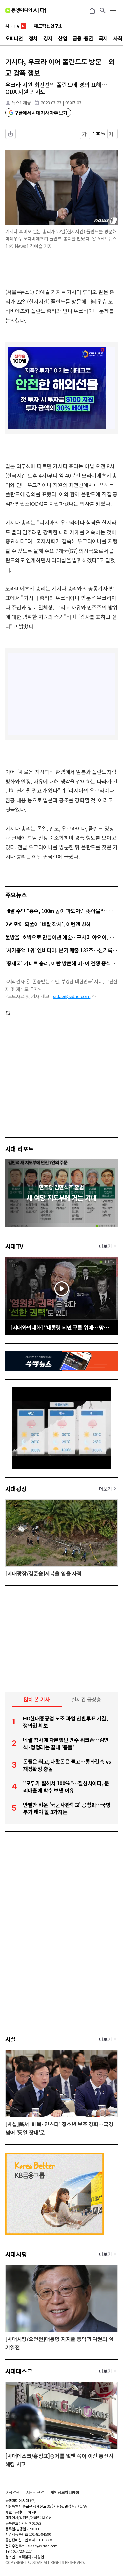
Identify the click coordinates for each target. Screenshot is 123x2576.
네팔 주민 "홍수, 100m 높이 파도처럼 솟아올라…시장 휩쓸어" (61, 911)
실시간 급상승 (86, 1699)
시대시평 (16, 2254)
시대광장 (16, 1489)
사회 (118, 38)
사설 (11, 2039)
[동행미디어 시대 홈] (25, 10)
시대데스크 (19, 2371)
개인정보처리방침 (65, 2492)
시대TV (14, 1246)
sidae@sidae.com (72, 996)
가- (85, 134)
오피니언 (14, 38)
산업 (62, 38)
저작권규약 (35, 2492)
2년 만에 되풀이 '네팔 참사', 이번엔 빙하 (48, 924)
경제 (48, 38)
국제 (103, 38)
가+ (113, 134)
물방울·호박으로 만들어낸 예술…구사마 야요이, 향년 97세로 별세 (61, 937)
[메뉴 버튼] (113, 10)
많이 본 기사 (37, 1699)
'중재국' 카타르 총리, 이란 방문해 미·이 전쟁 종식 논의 (61, 963)
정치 (33, 38)
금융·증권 (83, 38)
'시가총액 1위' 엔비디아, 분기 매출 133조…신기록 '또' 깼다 (61, 950)
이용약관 (12, 2492)
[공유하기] (92, 10)
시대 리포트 (20, 1149)
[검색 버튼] (103, 10)
